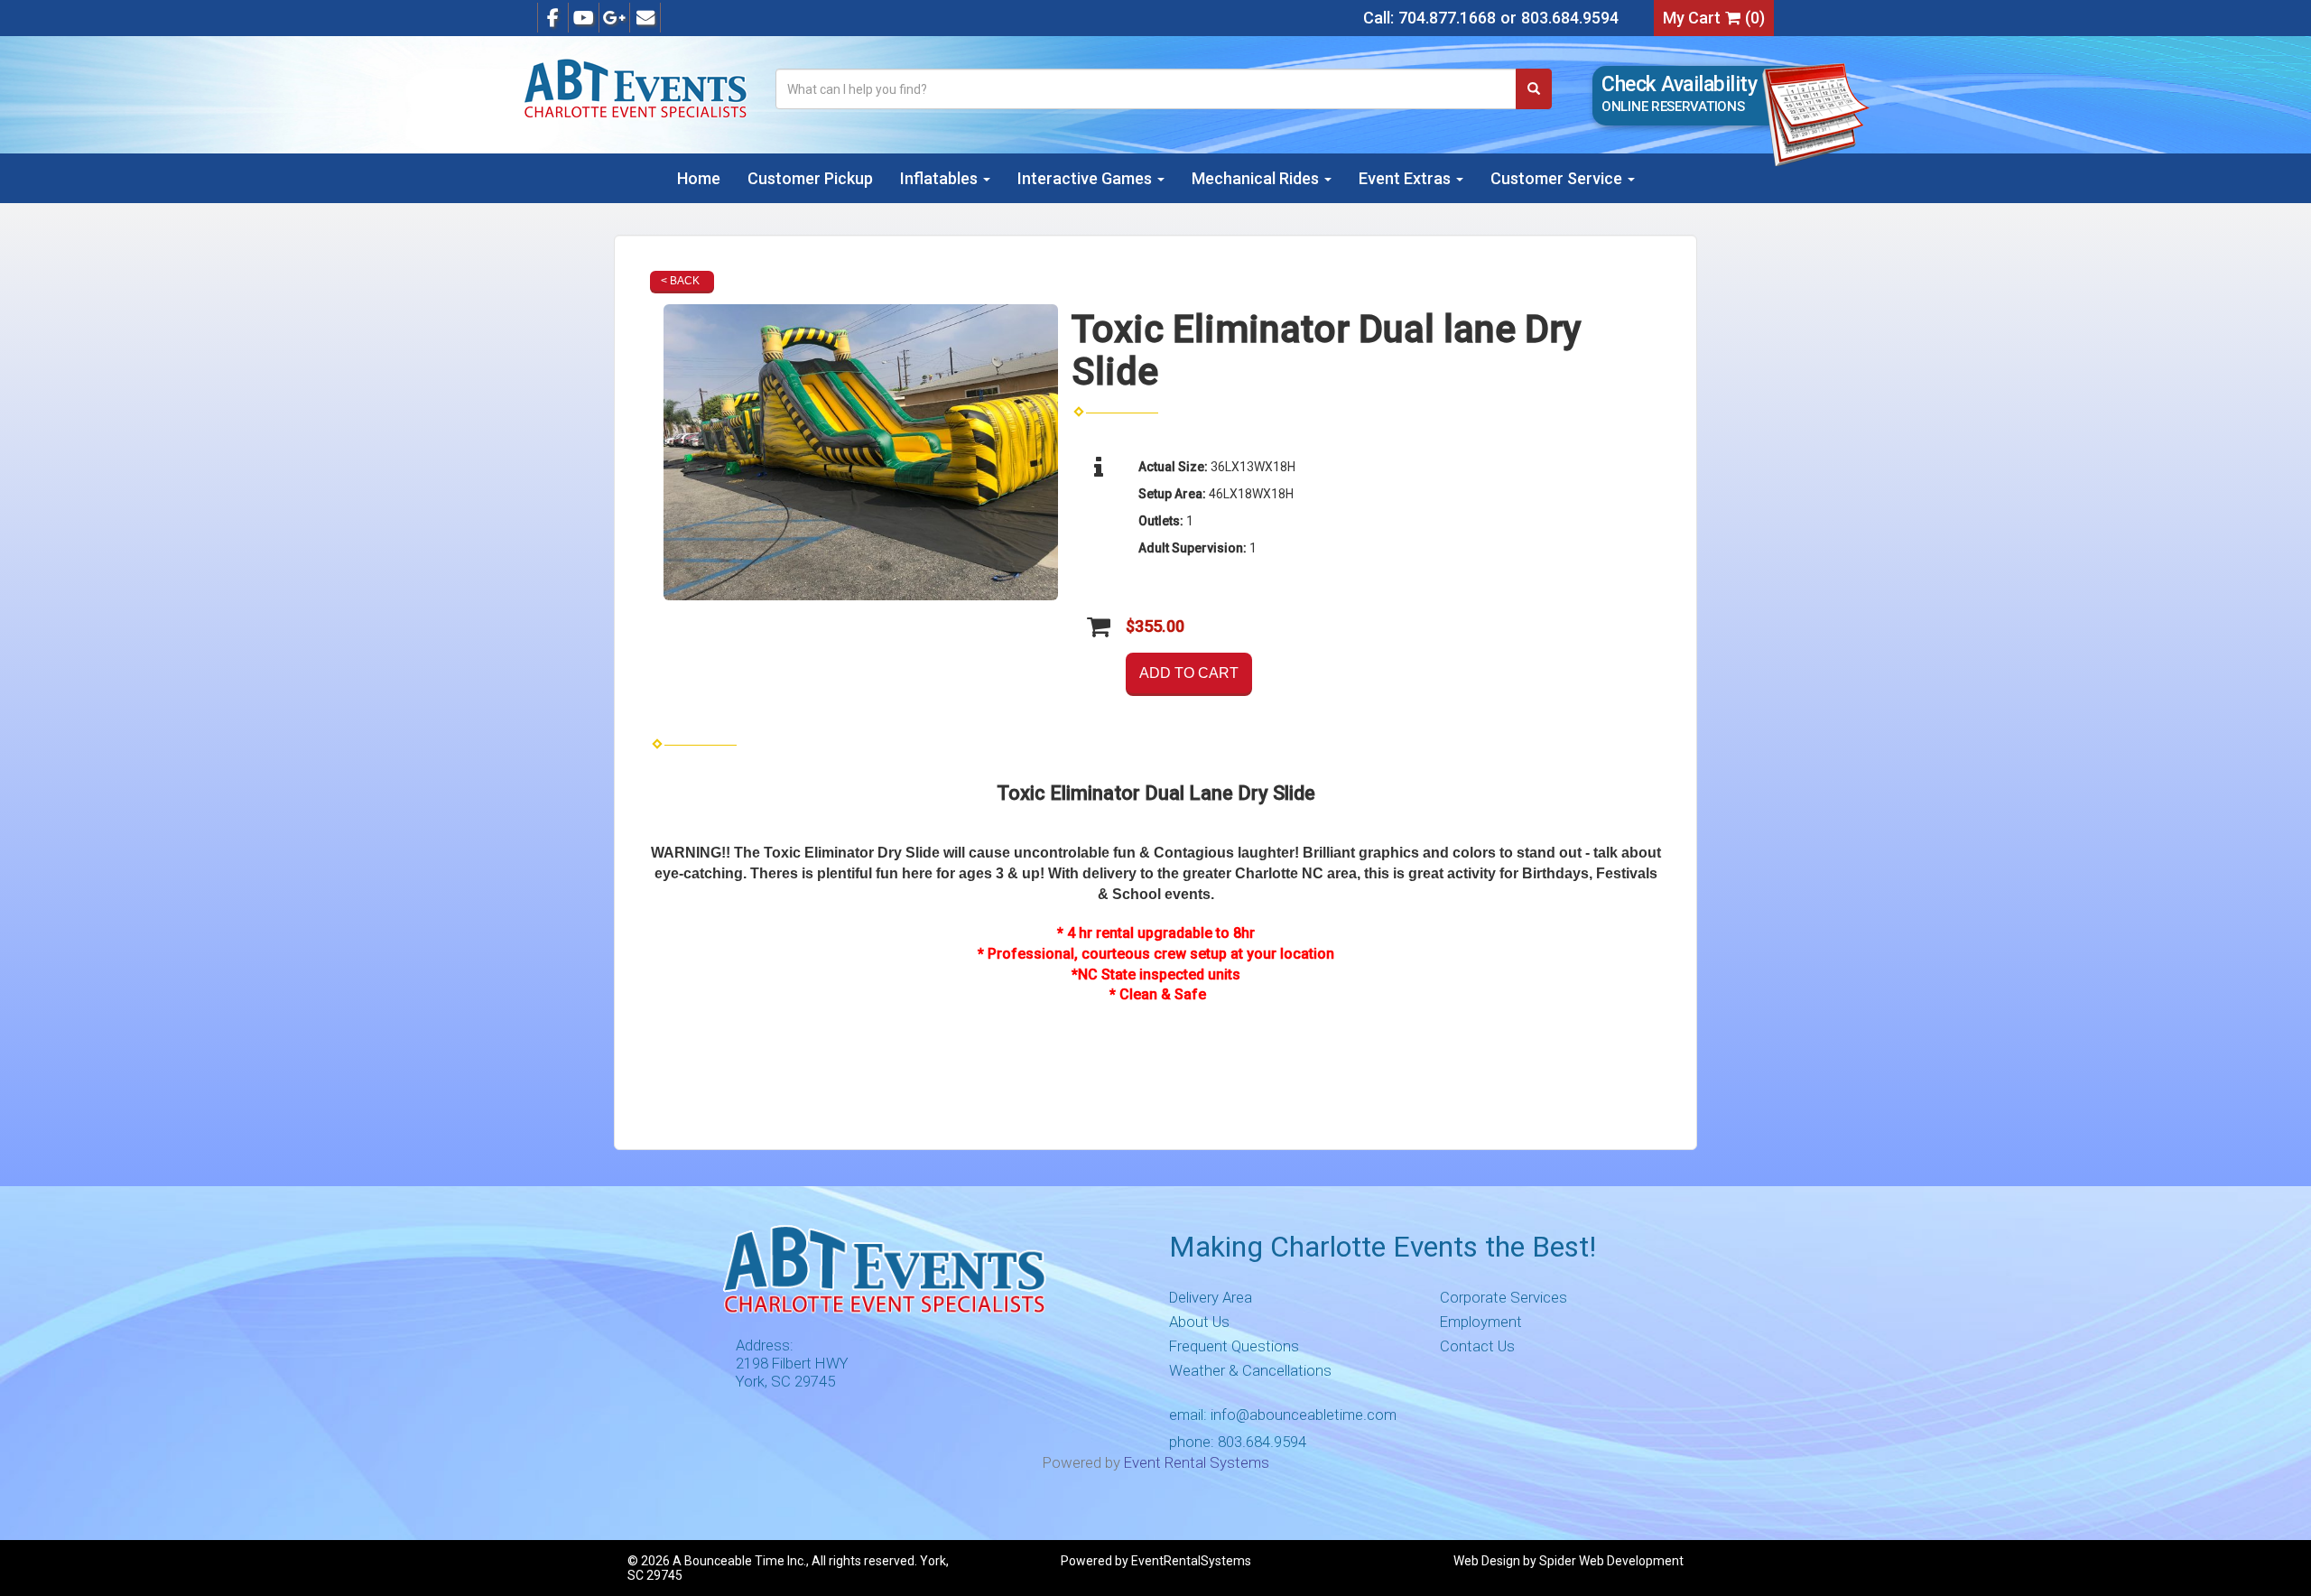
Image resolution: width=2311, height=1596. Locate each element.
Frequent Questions (1234, 1346)
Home (699, 178)
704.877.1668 (1447, 18)
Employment (1481, 1322)
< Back (680, 281)
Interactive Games (1086, 178)
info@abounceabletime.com (1304, 1415)
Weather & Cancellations (1250, 1370)
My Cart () (1714, 18)
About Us (1199, 1322)
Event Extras (1406, 178)
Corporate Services (1504, 1297)
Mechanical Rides (1257, 178)
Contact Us (1477, 1346)
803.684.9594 (1570, 18)
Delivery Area (1211, 1297)
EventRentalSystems (1191, 1561)
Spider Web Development (1611, 1561)
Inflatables (941, 178)
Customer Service (1558, 178)
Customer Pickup (810, 178)
